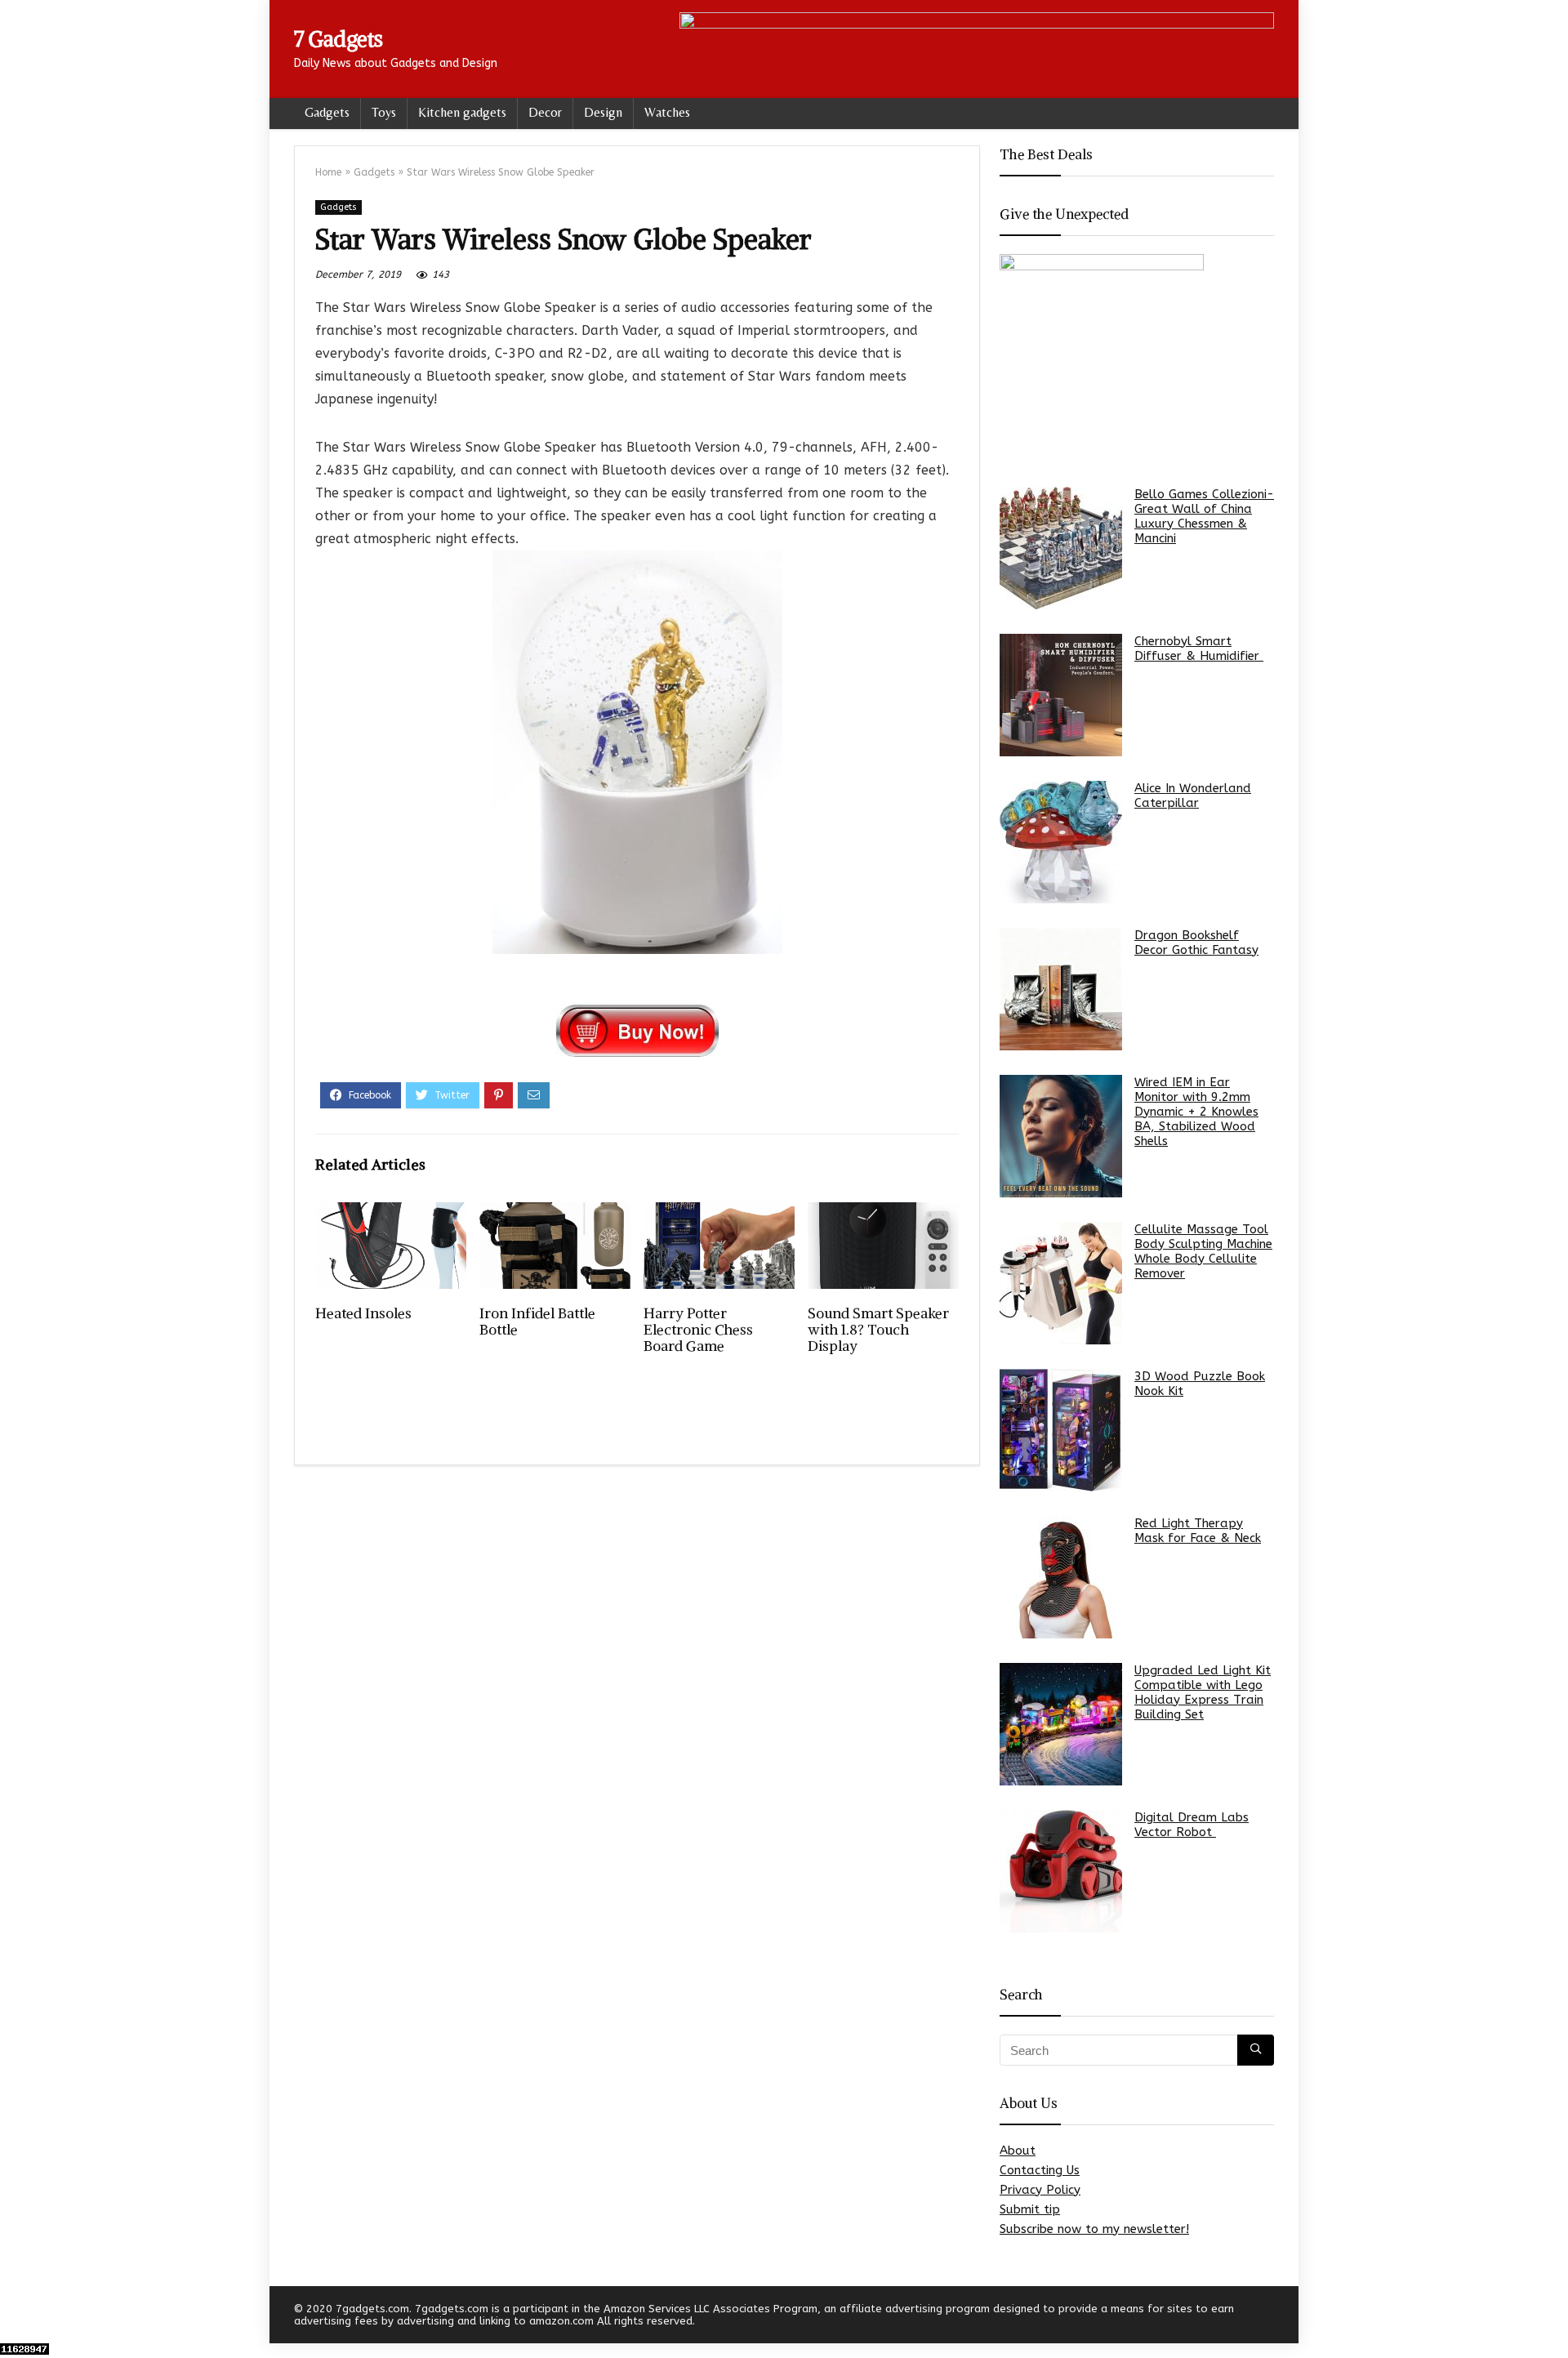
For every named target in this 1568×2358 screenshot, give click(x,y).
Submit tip (1030, 2209)
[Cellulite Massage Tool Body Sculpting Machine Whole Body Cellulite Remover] (1061, 1283)
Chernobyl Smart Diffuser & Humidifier (1199, 649)
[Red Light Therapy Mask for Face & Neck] (1061, 1577)
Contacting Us (1040, 2170)
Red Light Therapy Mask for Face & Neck (1198, 1531)
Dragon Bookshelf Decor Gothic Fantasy (1196, 943)
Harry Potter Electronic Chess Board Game (698, 1330)
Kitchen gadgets (462, 112)
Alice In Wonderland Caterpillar (1193, 796)
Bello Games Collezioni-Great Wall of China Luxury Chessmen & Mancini (1204, 516)
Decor (545, 112)
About (1018, 2151)
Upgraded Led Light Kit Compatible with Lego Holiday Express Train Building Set (1203, 1692)
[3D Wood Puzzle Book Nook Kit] (1061, 1430)
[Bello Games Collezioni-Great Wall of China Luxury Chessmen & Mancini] (1061, 548)
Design (603, 112)
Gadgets (327, 112)
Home (328, 172)
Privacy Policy (1040, 2190)
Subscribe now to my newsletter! (1094, 2229)
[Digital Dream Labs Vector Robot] (1061, 1871)
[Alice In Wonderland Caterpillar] (1061, 842)
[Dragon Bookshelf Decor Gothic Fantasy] (1061, 989)
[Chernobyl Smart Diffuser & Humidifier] (1061, 695)
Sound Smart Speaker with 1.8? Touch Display (878, 1330)
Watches (667, 112)
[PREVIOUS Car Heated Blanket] (16, 2317)
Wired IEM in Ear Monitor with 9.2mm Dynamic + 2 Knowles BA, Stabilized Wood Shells (1196, 1112)
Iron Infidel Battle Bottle (537, 1322)
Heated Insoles (363, 1313)
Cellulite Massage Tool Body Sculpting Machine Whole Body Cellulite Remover (1203, 1251)
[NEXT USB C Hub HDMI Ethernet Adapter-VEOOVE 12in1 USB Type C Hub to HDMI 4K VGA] (1552, 2317)
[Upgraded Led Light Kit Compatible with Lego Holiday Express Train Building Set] (1061, 1724)
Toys (384, 112)
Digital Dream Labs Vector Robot (1192, 1825)
